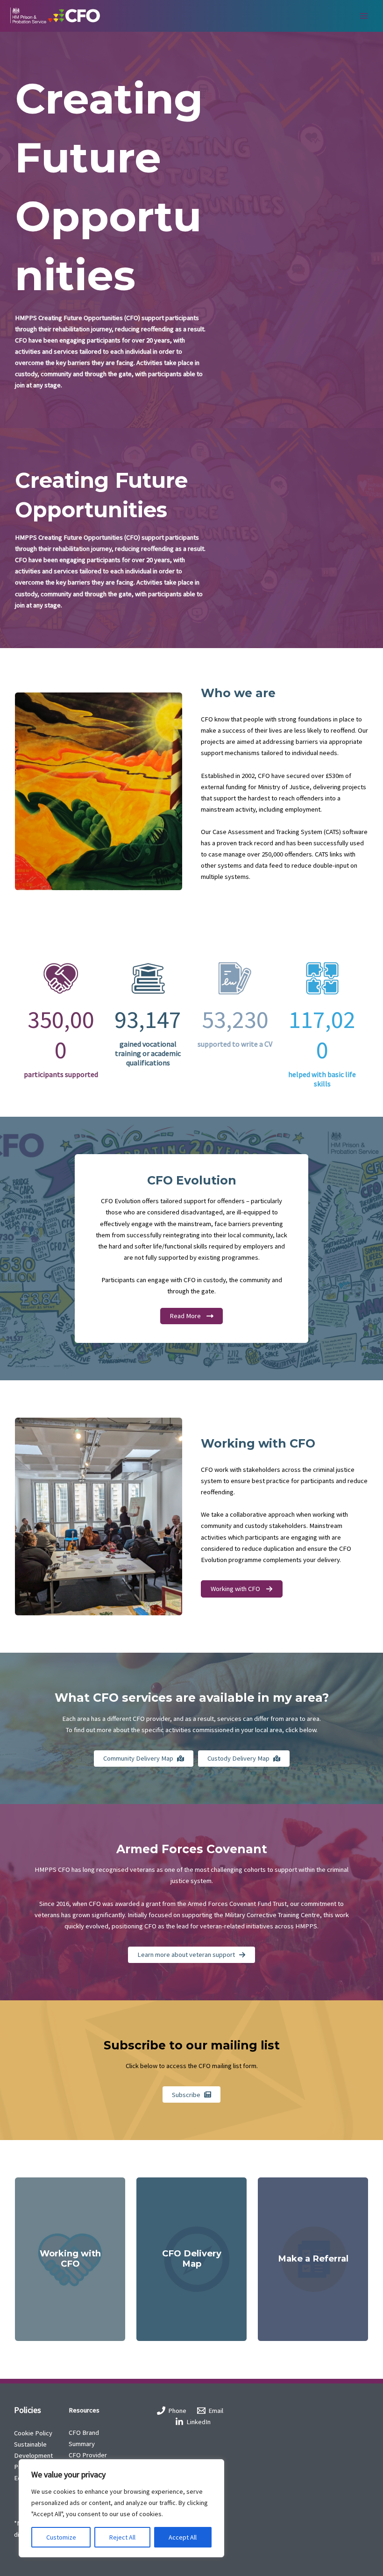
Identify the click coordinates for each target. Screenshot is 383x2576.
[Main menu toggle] (364, 16)
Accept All (183, 2537)
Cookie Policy (33, 2433)
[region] (121, 2508)
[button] (242, 1589)
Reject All (122, 2537)
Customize (61, 2537)
